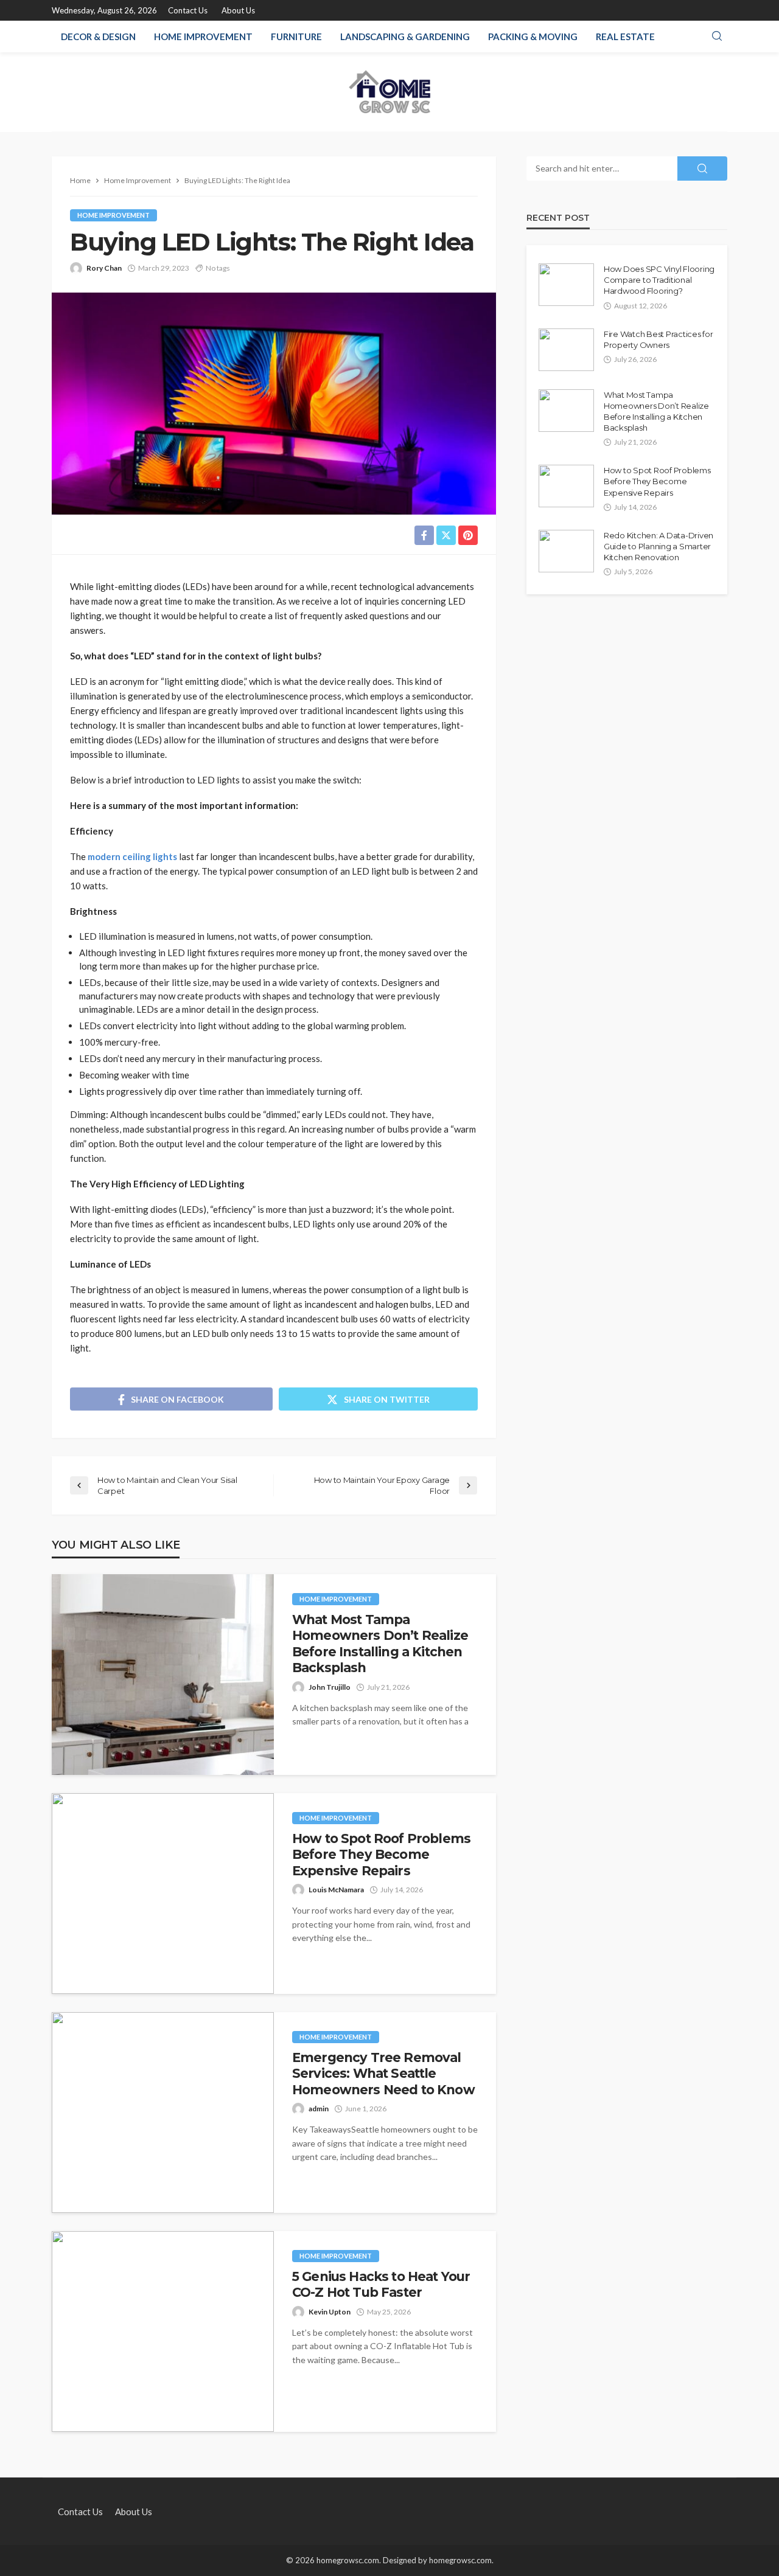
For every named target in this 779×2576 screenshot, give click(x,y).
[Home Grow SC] (390, 92)
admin (319, 2109)
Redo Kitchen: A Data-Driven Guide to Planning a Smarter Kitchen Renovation (658, 546)
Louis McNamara (336, 1890)
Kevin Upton (330, 2312)
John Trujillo (330, 1687)
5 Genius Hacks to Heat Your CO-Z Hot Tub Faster (381, 2284)
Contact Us (188, 10)
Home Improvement (203, 36)
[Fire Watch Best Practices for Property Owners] (566, 350)
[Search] (717, 36)
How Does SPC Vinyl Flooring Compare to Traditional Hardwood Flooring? (659, 280)
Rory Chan (104, 268)
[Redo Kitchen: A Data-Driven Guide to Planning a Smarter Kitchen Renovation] (566, 551)
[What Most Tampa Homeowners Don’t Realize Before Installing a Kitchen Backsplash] (163, 1675)
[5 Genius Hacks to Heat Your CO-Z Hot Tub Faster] (163, 2331)
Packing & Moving (533, 36)
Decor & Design (98, 36)
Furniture (296, 36)
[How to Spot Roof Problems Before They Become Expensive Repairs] (163, 1894)
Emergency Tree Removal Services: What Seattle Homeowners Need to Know (383, 2074)
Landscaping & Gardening (405, 36)
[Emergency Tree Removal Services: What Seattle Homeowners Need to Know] (163, 2113)
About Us (238, 10)
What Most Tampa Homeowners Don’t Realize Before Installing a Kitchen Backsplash (380, 1644)
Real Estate (625, 36)
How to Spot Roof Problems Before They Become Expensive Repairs (381, 1855)
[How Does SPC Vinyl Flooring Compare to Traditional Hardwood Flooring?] (566, 285)
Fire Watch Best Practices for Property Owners (658, 339)
